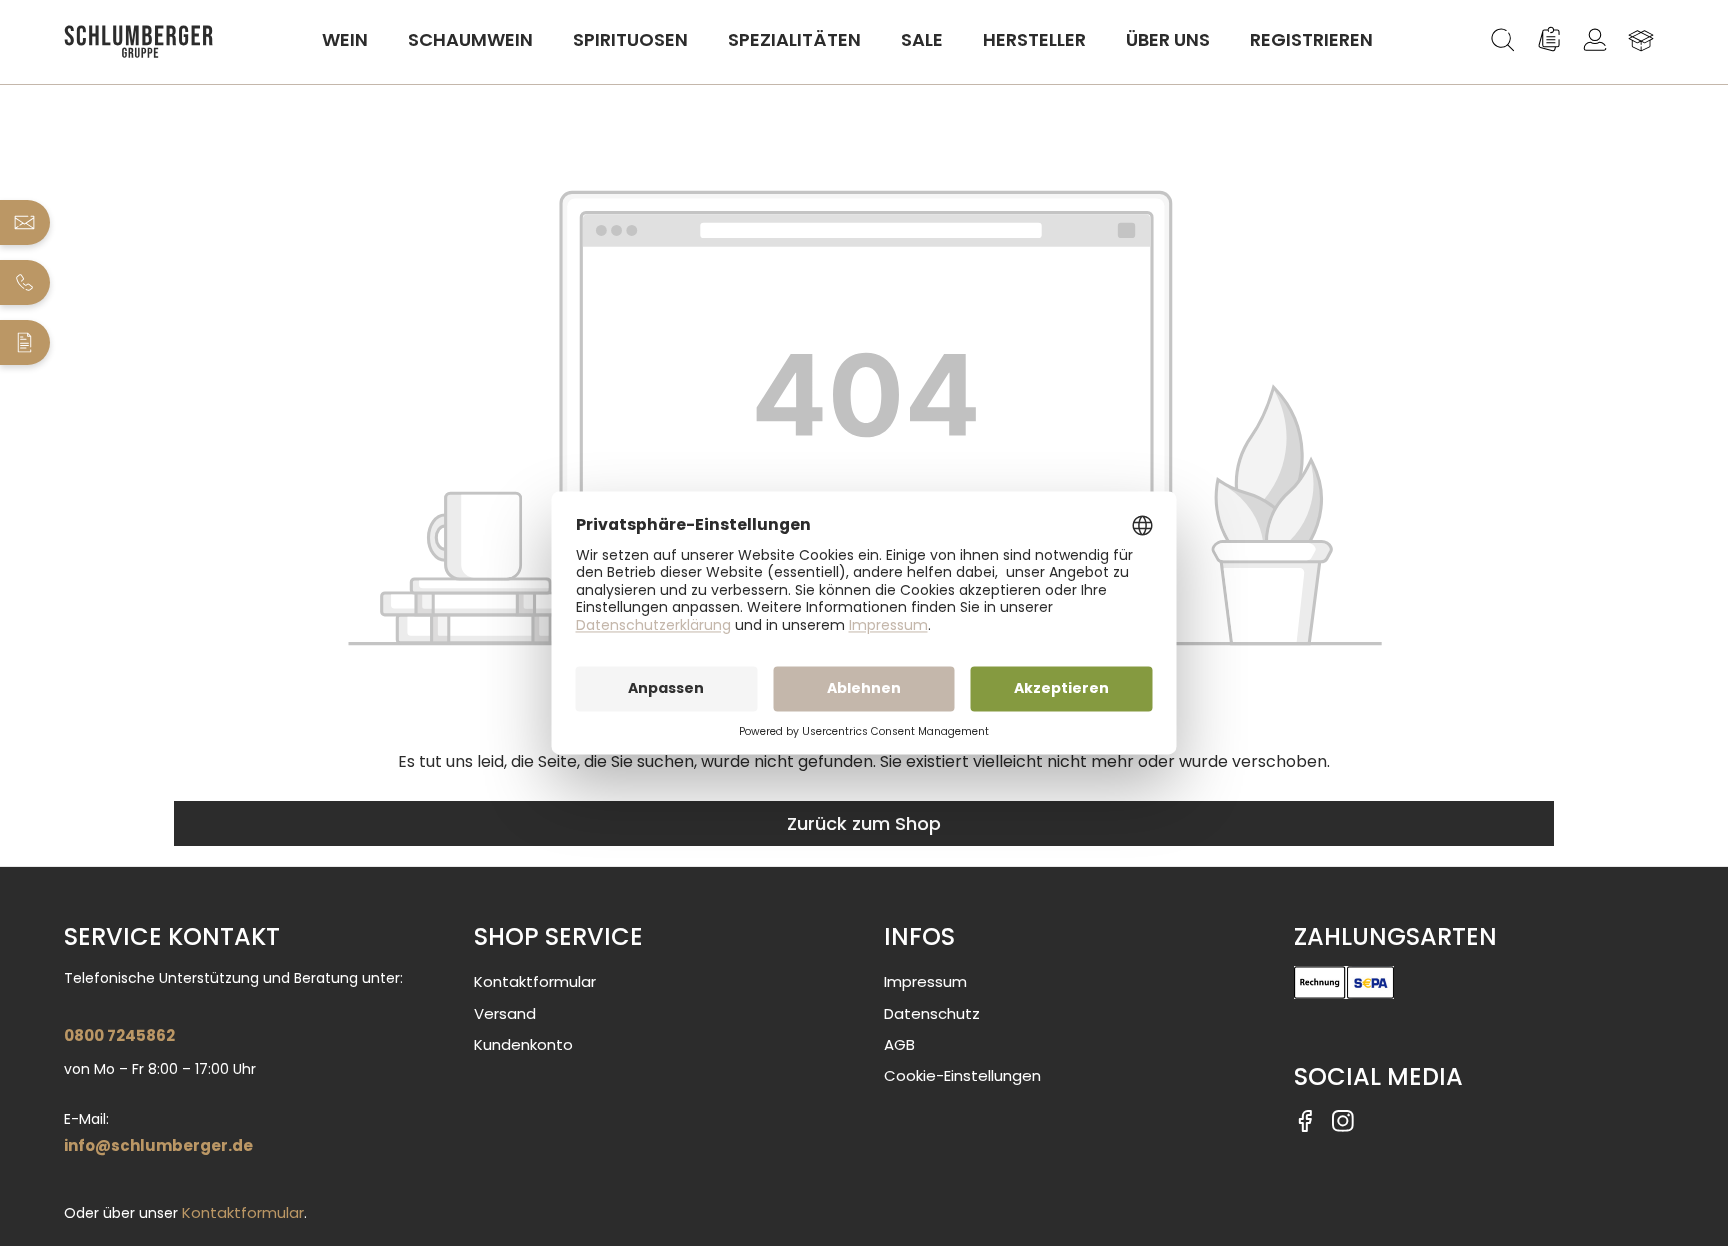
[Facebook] (1305, 1119)
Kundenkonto (523, 1044)
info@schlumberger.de (158, 1145)
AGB (899, 1044)
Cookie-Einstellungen (962, 1075)
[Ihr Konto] (1595, 40)
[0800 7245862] (25, 282)
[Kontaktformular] (25, 342)
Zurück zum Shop (864, 823)
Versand (505, 1013)
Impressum (925, 981)
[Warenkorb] (1641, 40)
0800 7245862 (119, 1035)
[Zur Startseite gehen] (139, 41)
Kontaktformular (243, 1212)
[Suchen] (1503, 40)
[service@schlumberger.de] (25, 222)
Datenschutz (932, 1013)
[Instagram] (1343, 1119)
